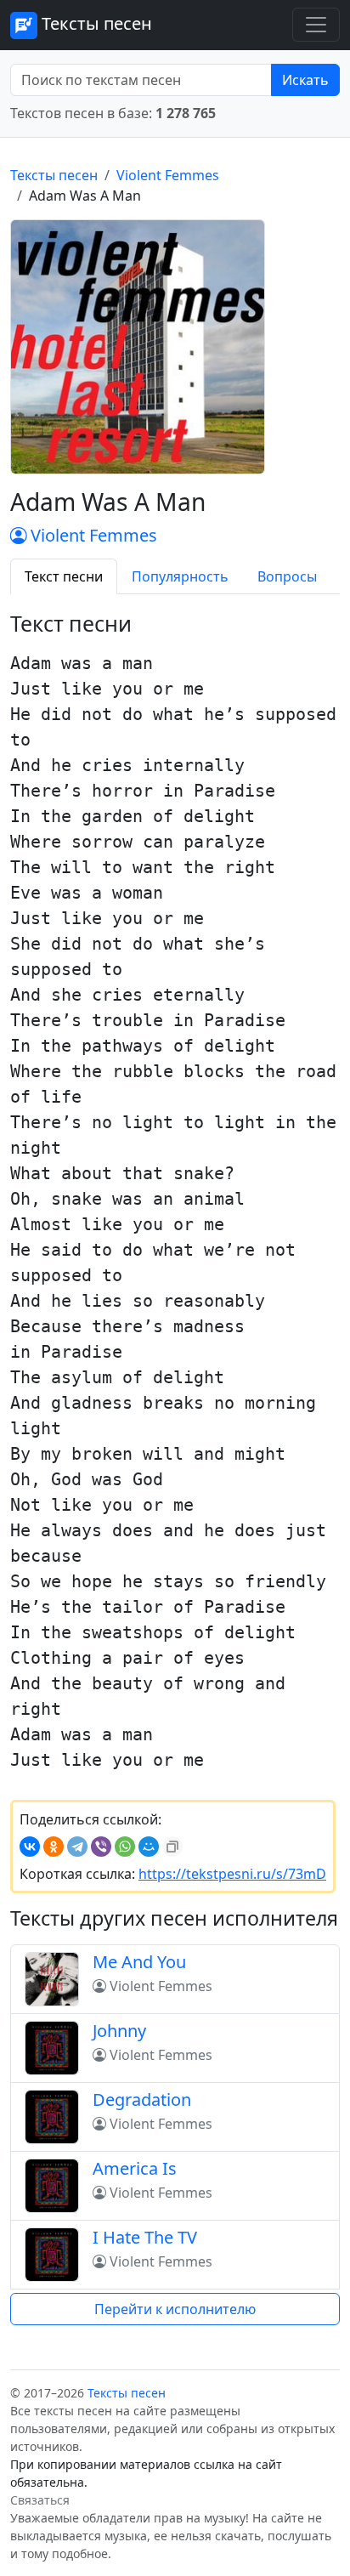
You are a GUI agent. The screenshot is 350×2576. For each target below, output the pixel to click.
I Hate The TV (145, 2237)
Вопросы (287, 576)
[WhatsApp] (125, 1847)
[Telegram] (77, 1847)
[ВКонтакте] (30, 1847)
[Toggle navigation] (316, 25)
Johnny (119, 2031)
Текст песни (64, 576)
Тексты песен (95, 23)
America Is (135, 2168)
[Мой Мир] (149, 1847)
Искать (305, 80)
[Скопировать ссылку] (172, 1847)
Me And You (139, 1962)
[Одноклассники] (54, 1847)
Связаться (40, 2500)
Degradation (142, 2099)
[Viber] (101, 1847)
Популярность (180, 576)
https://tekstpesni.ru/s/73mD (232, 1874)
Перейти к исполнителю (175, 2309)
